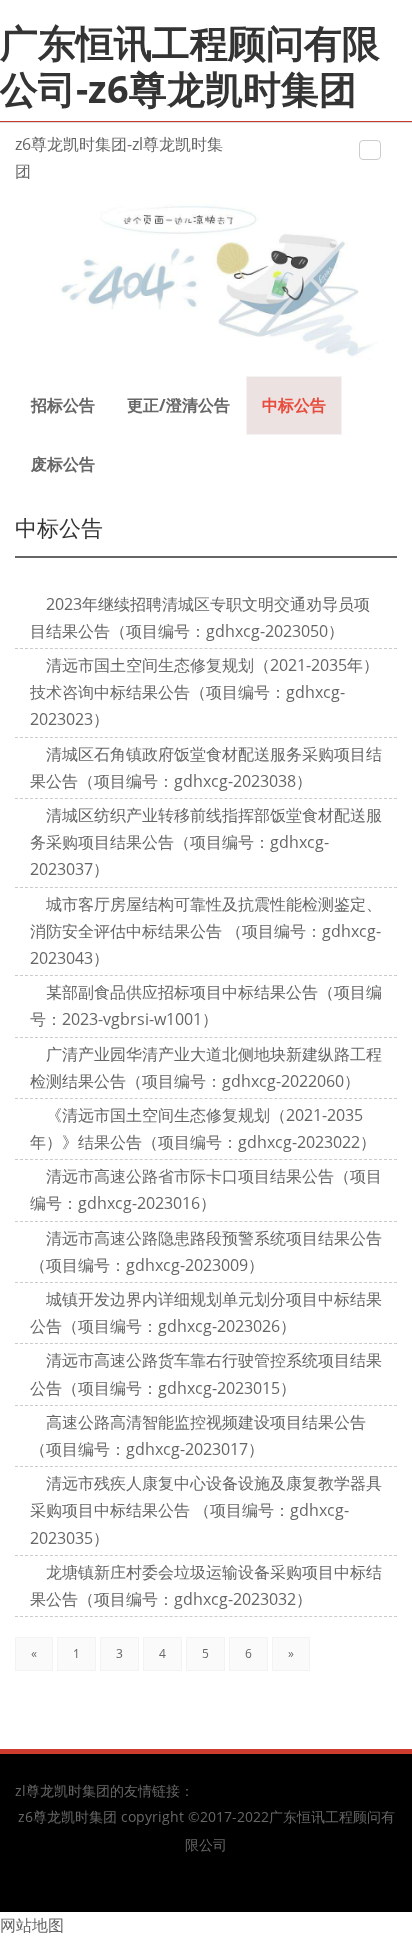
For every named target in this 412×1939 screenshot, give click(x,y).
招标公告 (63, 405)
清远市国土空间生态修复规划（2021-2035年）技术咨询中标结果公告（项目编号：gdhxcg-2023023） (204, 692)
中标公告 (294, 405)
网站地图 (32, 1925)
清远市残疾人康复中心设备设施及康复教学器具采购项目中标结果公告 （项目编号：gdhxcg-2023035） (206, 1510)
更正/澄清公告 (178, 405)
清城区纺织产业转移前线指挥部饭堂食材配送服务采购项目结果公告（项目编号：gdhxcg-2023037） (206, 842)
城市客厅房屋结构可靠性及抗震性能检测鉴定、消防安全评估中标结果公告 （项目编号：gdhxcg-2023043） (206, 931)
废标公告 (63, 464)
